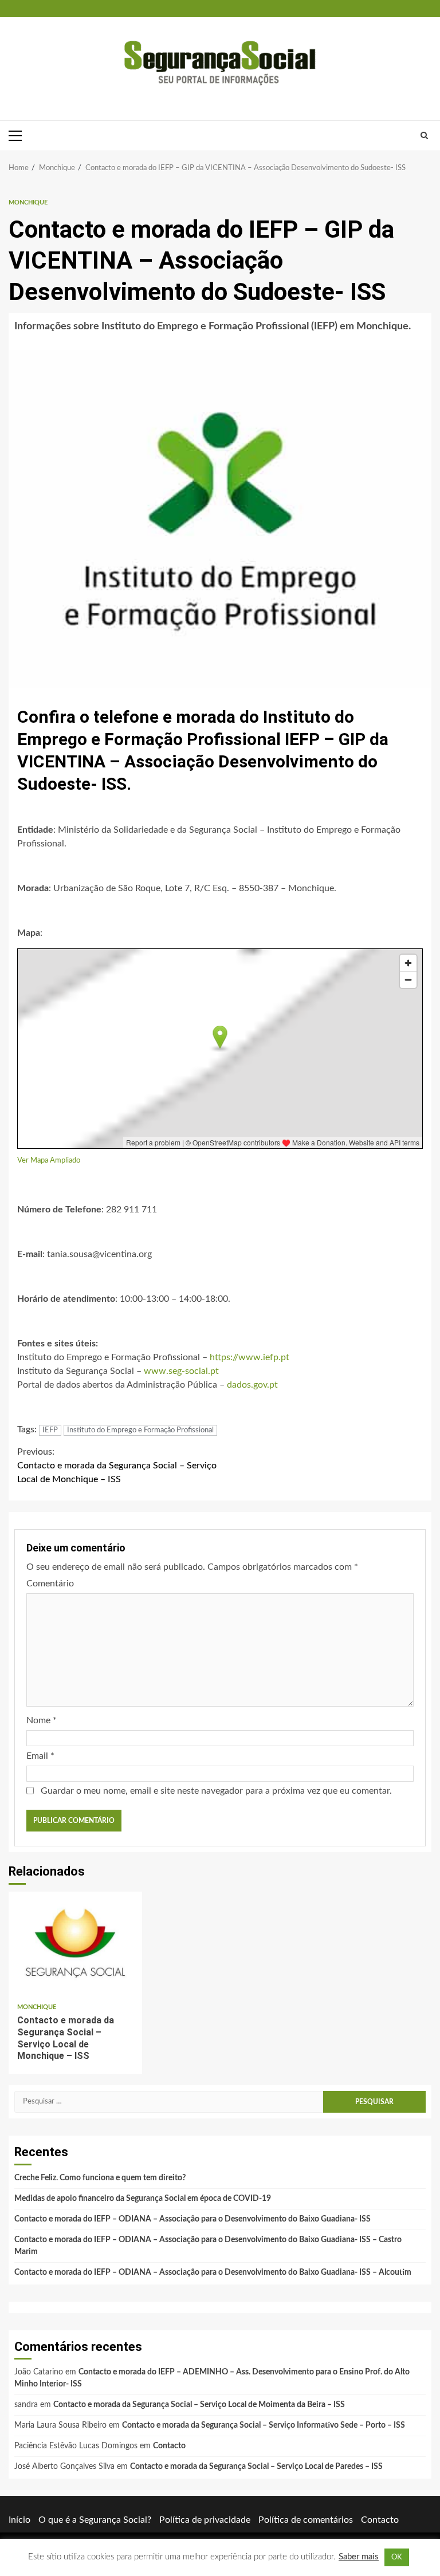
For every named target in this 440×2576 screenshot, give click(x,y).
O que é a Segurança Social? (95, 2520)
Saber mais (359, 2557)
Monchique (28, 202)
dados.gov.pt (252, 1385)
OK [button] (397, 2557)
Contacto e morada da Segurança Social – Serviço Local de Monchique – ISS (117, 1466)
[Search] (424, 136)
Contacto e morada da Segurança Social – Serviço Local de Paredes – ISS (256, 2467)
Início (19, 2520)
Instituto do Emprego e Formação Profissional (140, 1430)
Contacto (169, 2446)
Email (40, 1756)
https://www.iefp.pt (250, 1357)
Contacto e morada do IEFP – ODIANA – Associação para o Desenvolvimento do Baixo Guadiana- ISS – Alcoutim (213, 2272)
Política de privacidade (205, 2520)
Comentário (50, 1584)
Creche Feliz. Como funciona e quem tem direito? (100, 2178)
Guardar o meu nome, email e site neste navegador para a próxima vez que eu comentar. (216, 1791)
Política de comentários (306, 2520)
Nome (42, 1720)
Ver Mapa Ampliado (49, 1160)
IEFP (50, 1430)
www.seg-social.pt (181, 1371)
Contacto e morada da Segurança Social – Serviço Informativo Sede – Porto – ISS (264, 2425)
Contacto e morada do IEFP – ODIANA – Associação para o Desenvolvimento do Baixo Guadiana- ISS (192, 2219)
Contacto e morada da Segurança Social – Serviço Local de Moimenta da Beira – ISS (199, 2405)
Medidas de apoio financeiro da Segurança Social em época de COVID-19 (143, 2199)
